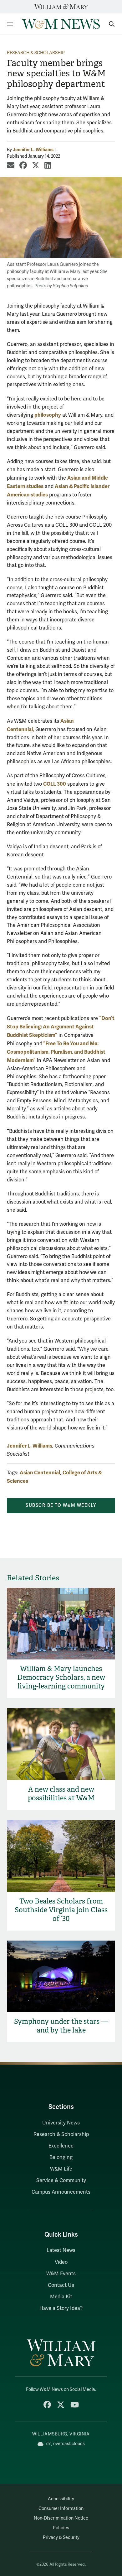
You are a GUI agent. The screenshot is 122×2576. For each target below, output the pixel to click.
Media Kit (61, 2297)
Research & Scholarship (36, 53)
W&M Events (61, 2274)
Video (61, 2262)
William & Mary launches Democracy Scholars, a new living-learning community (61, 1677)
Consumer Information (61, 2509)
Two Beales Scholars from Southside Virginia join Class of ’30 (61, 1910)
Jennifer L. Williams (33, 150)
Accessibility (61, 2499)
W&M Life (61, 2169)
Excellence (61, 2146)
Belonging (61, 2157)
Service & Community (61, 2181)
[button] (109, 24)
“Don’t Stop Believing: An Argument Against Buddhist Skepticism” (61, 1027)
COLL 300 (55, 784)
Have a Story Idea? (61, 2308)
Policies (61, 2528)
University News (61, 2123)
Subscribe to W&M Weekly (61, 1505)
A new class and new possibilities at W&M (61, 1794)
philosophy (48, 415)
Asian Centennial (40, 1473)
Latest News (61, 2250)
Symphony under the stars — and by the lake (61, 2026)
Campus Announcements (61, 2192)
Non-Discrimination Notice (61, 2518)
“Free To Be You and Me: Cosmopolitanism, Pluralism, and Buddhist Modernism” (56, 1052)
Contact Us (61, 2285)
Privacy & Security (61, 2538)
